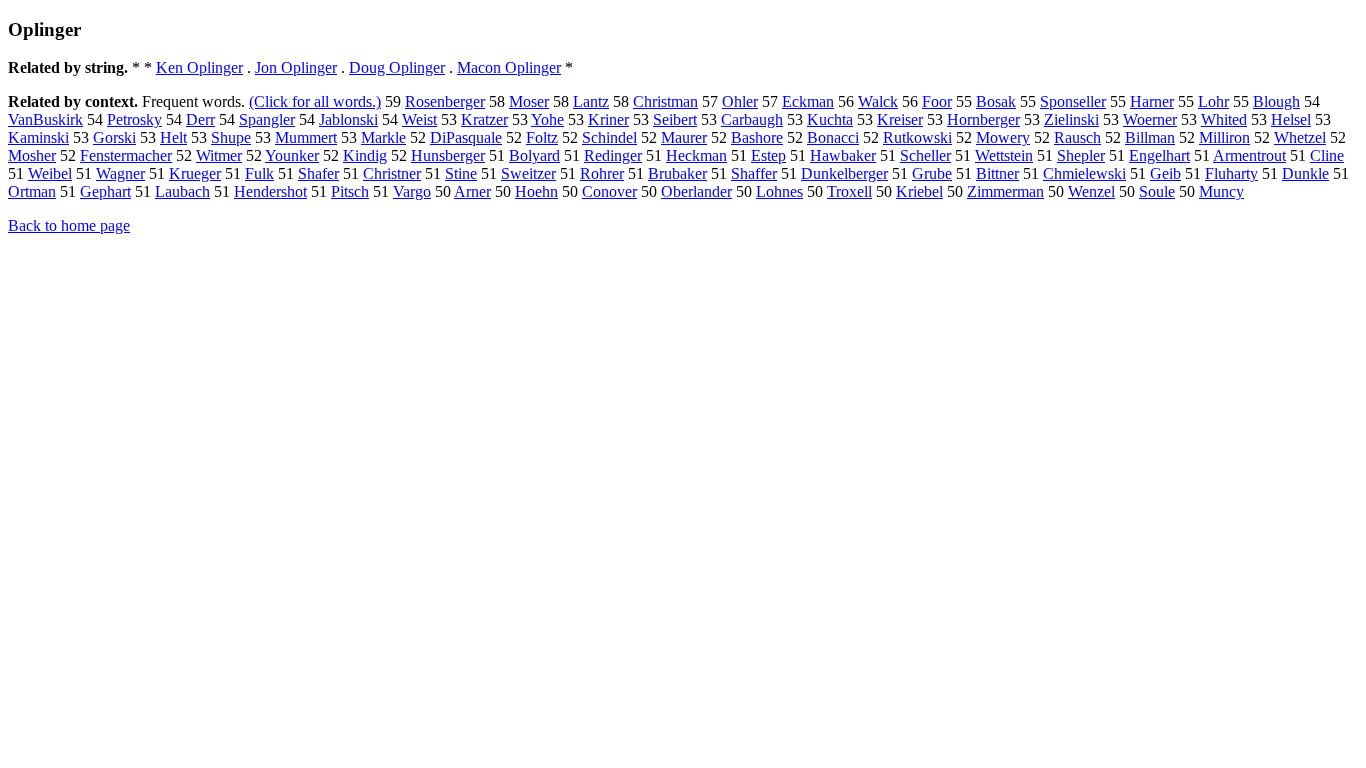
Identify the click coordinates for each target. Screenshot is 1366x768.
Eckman (808, 101)
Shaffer (754, 173)
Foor (937, 101)
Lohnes (779, 191)
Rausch (1077, 137)
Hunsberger (448, 155)
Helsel (1291, 119)
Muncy (1221, 191)
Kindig (365, 155)
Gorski (114, 137)
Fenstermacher (126, 155)
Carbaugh (752, 119)
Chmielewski (1084, 173)
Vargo (412, 191)
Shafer (318, 173)
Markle (383, 137)
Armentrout (1249, 155)
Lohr (1213, 101)
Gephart (105, 191)
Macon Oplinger (509, 67)
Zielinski (1071, 119)
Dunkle (1305, 173)
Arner (472, 191)
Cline (1327, 155)
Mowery (1003, 137)
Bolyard (534, 155)
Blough (1276, 101)
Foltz (542, 137)
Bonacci (833, 137)
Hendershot (270, 191)
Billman (1150, 137)
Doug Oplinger (397, 67)
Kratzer (484, 119)
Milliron (1224, 137)
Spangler (267, 119)
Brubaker (677, 173)
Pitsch (350, 191)
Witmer (219, 155)
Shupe (231, 137)
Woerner (1150, 119)
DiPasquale (466, 137)
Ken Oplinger (199, 67)
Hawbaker (843, 155)
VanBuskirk (45, 119)
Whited (1224, 119)
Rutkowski (917, 137)
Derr (200, 119)
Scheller (925, 155)
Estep (768, 155)
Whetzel (1300, 137)
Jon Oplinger (296, 67)
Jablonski (348, 119)
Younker (292, 155)
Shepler (1081, 155)
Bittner (997, 173)
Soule (1157, 191)
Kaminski (38, 137)
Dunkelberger (844, 173)
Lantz (591, 101)
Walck (878, 101)
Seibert (675, 119)
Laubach (182, 191)
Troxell (849, 191)
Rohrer (602, 173)
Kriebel (919, 191)
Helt (173, 137)
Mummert (306, 137)
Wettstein (1004, 155)
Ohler (740, 101)
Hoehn (536, 191)
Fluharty (1231, 173)
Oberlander (696, 191)
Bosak (996, 101)
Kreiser (900, 119)
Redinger (613, 155)
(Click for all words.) (315, 101)
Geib (1165, 173)
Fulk (259, 173)
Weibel (50, 173)
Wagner (120, 173)
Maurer (684, 137)
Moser (529, 101)
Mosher (32, 155)
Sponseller (1073, 101)
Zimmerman (1005, 191)
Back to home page (69, 225)
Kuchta (830, 119)
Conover (609, 191)
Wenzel (1091, 191)
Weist (419, 119)
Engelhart (1159, 155)
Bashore (757, 137)
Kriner (608, 119)
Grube (932, 173)
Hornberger (983, 119)
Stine (461, 173)
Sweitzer (528, 173)
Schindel (609, 137)
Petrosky (134, 119)
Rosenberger (445, 101)
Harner (1152, 101)
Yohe (547, 119)
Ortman (32, 191)
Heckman (696, 155)
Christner (392, 173)
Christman (665, 101)
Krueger (195, 173)
